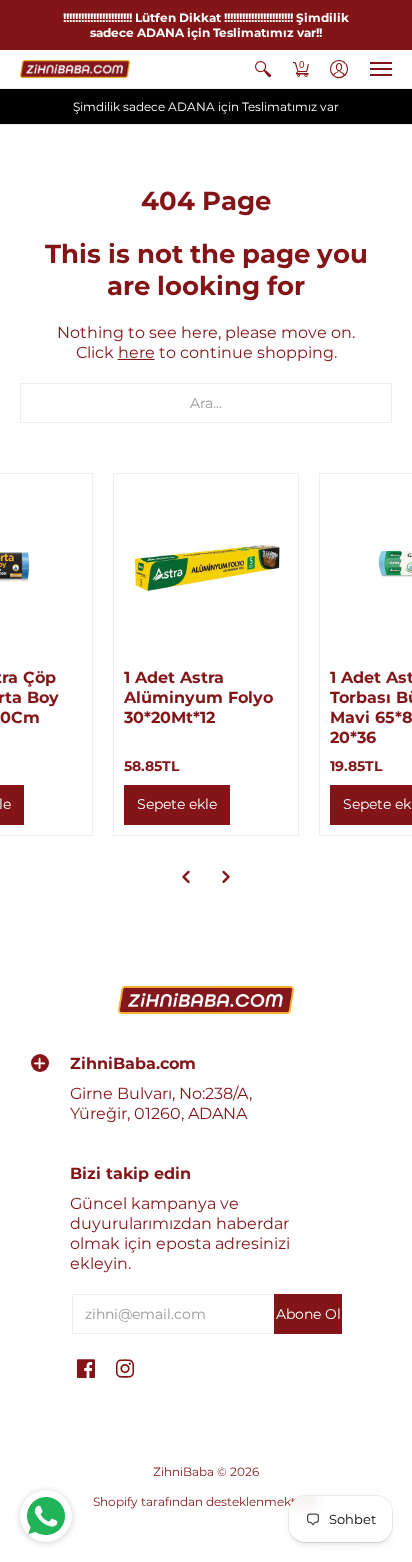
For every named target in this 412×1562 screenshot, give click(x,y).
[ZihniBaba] (75, 69)
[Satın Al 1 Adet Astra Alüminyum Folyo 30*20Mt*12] (206, 566)
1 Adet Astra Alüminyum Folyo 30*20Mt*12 (198, 697)
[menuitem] (263, 69)
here (136, 352)
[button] (263, 69)
